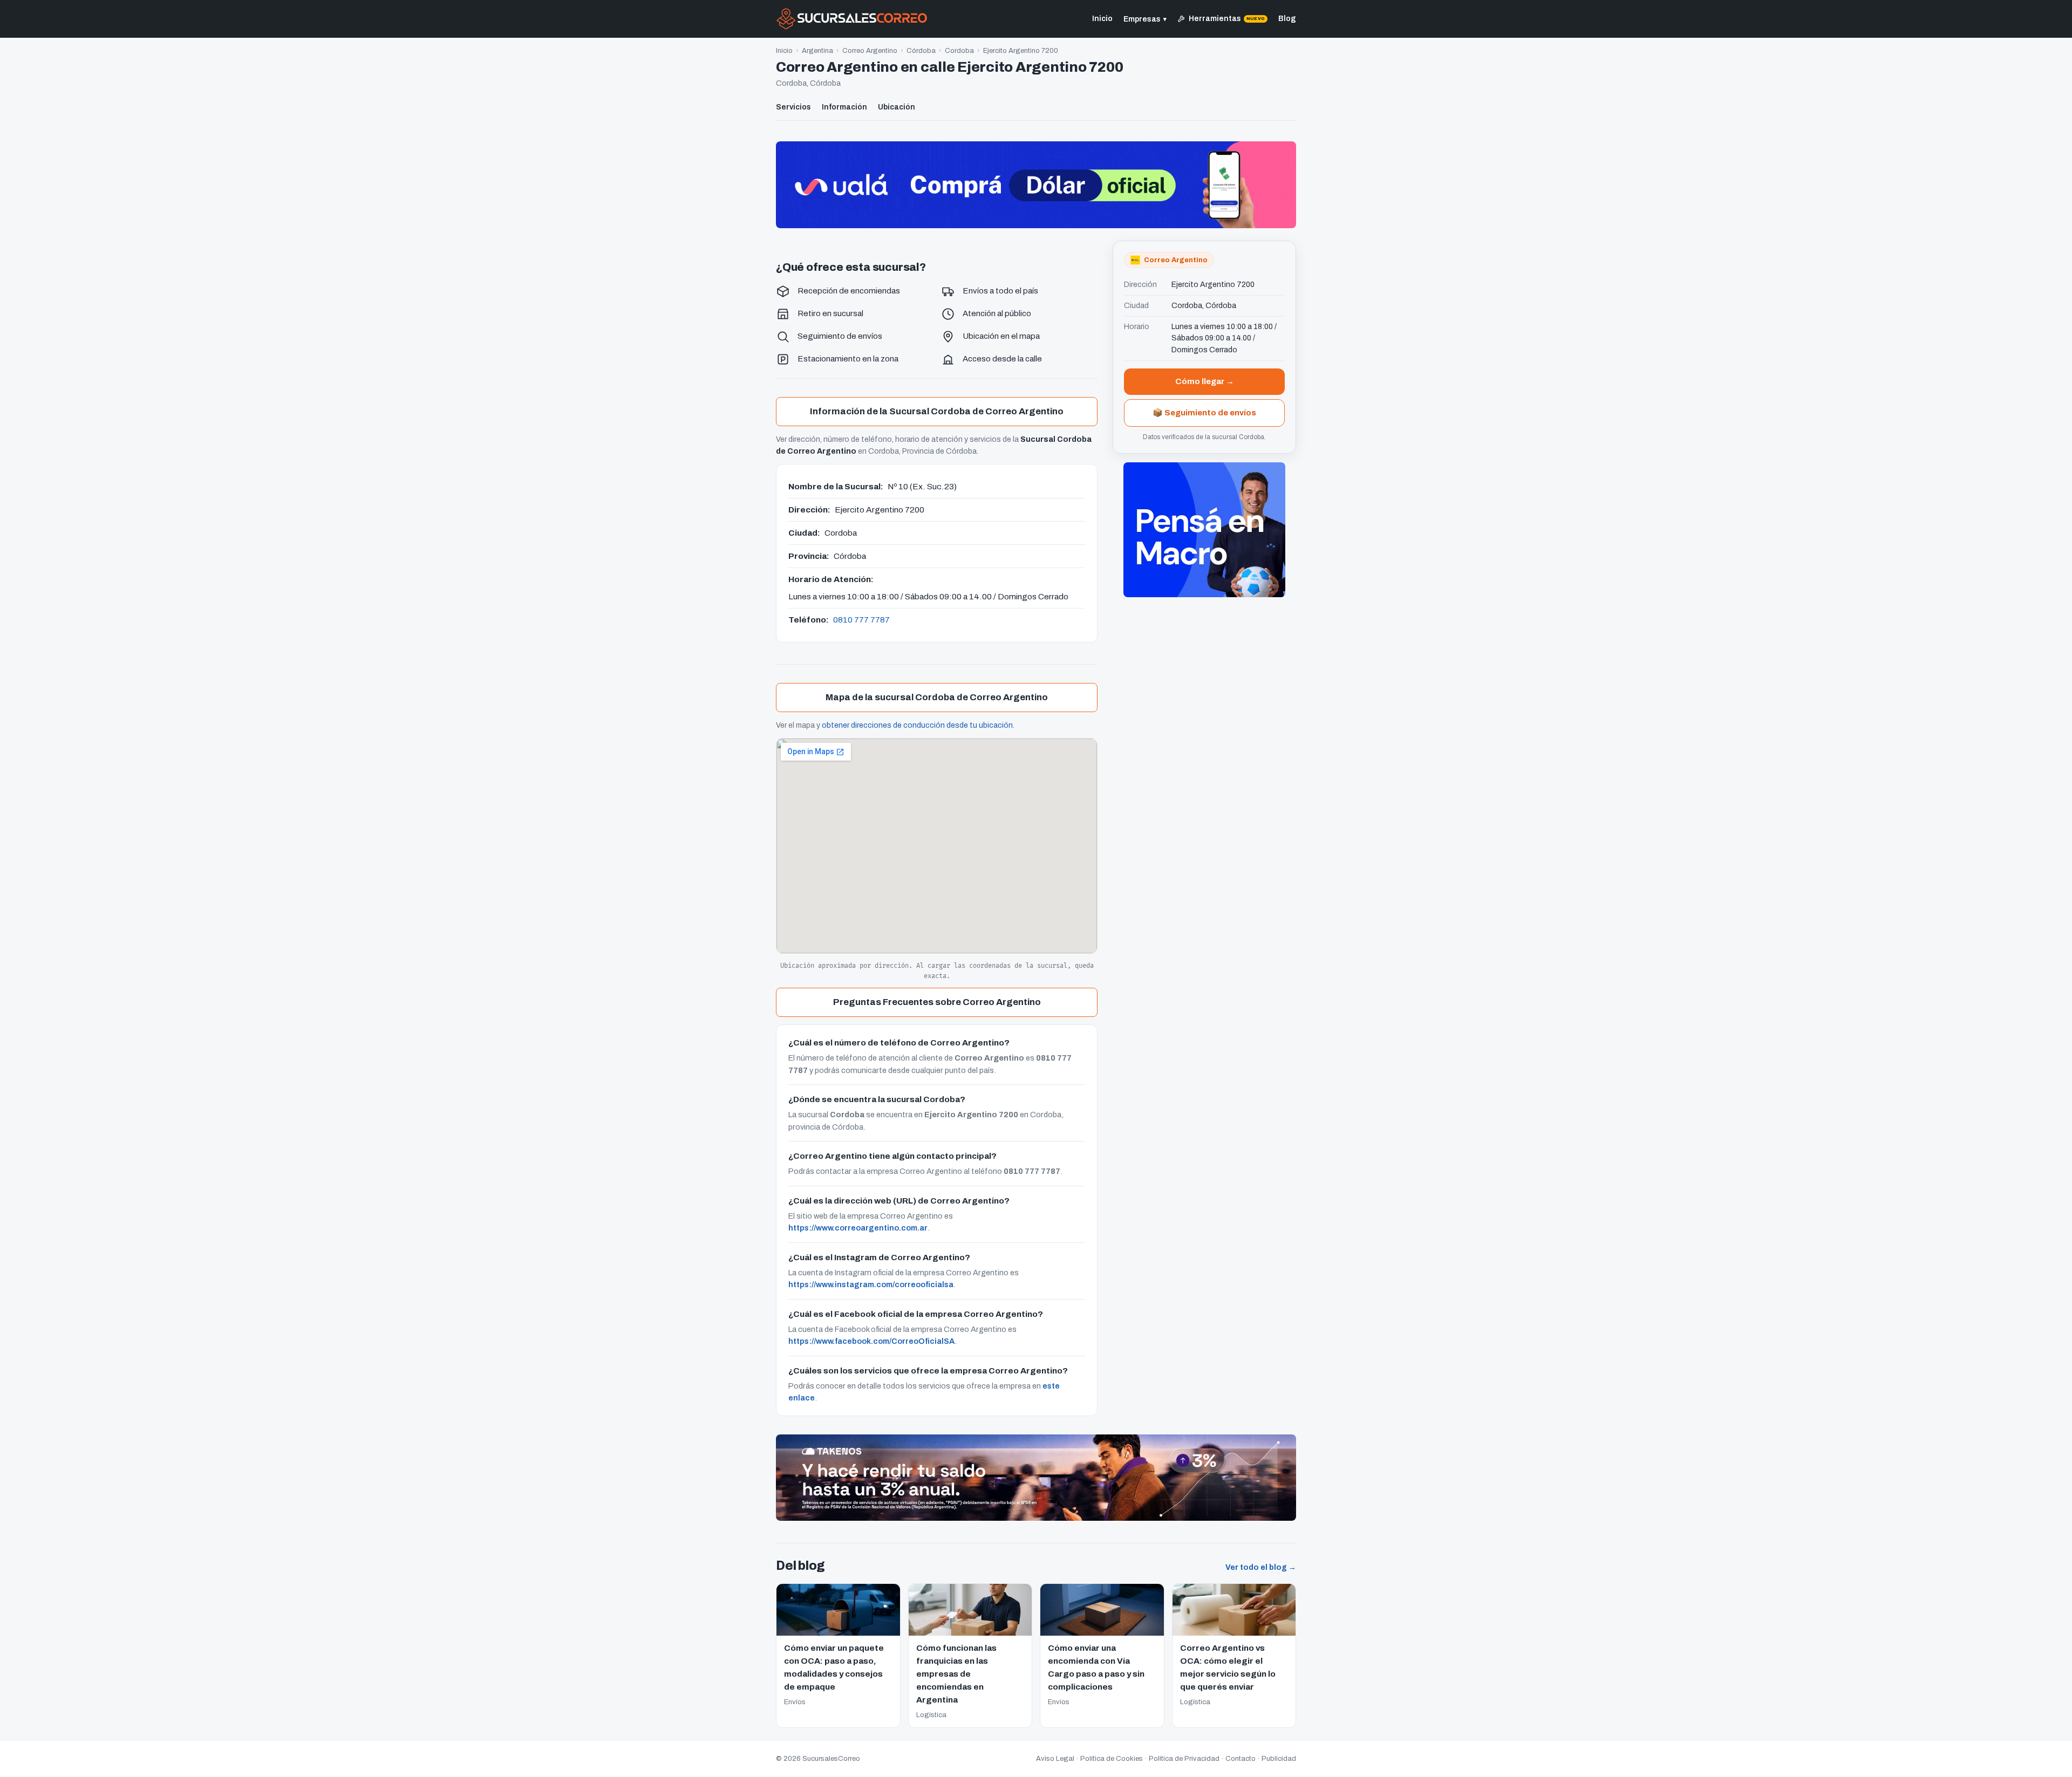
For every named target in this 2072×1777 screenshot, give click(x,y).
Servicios (793, 107)
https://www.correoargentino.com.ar (858, 1228)
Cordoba (959, 51)
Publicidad (1279, 1759)
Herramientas (1227, 19)
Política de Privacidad (1184, 1759)
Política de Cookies (1112, 1759)
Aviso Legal (1055, 1759)
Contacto (1241, 1759)
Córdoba (921, 51)
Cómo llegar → (1205, 381)
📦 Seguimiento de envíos (1204, 413)
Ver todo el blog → (1261, 1567)
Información (844, 107)
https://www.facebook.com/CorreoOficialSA (871, 1341)
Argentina (817, 51)
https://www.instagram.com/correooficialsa (871, 1284)
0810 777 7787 (861, 620)
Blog (1287, 19)
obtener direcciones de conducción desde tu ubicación (917, 725)
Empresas (1145, 19)
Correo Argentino (870, 51)
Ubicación (897, 107)
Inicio (1102, 19)
